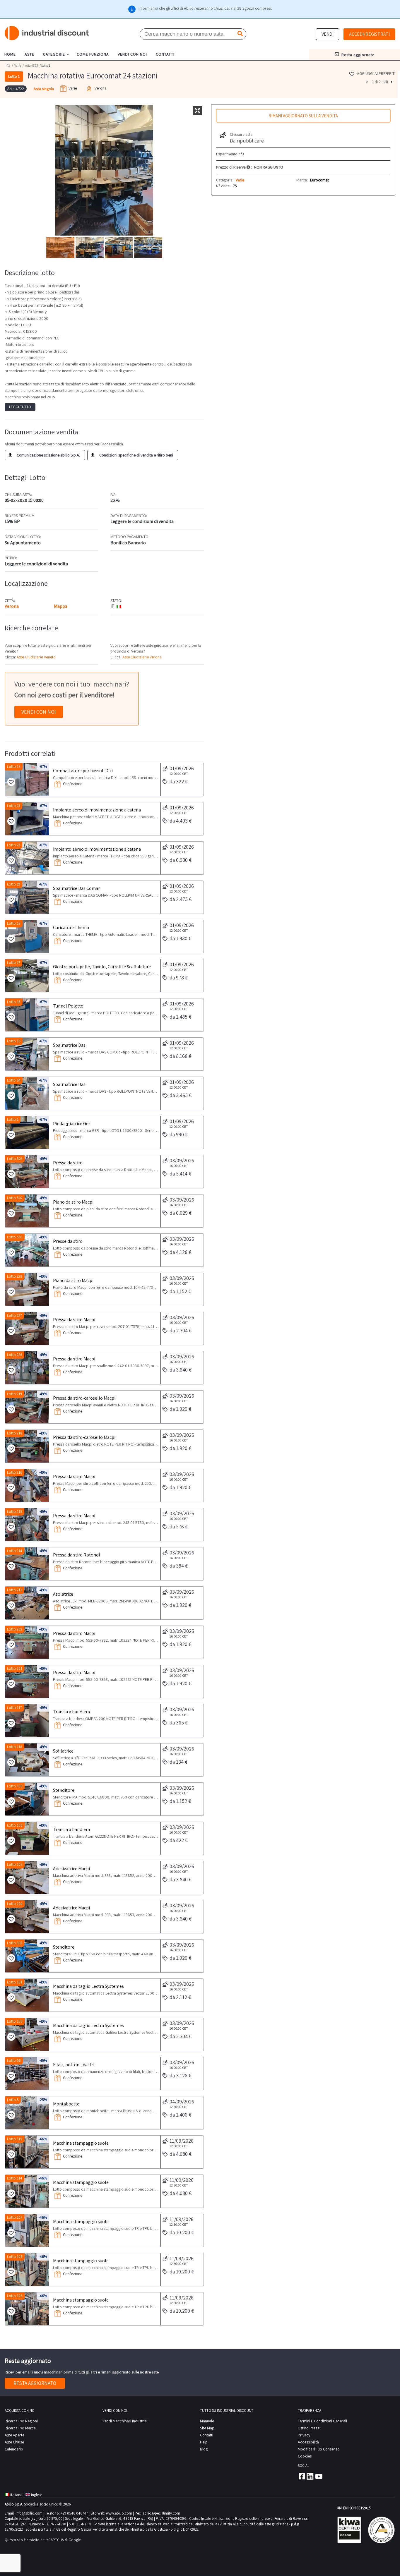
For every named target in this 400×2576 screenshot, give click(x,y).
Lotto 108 (15, 1786)
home (10, 54)
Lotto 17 (14, 963)
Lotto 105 (15, 1864)
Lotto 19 (14, 884)
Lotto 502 (15, 1198)
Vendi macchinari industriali (125, 2421)
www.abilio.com (119, 2513)
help (204, 2442)
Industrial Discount (47, 33)
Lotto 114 (15, 2178)
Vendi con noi (39, 712)
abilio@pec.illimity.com (161, 2513)
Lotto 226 (15, 1355)
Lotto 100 (15, 2021)
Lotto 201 (15, 1668)
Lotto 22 (14, 845)
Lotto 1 (13, 1119)
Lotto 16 (14, 1002)
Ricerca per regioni (21, 2421)
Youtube (319, 2476)
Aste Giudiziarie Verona (142, 657)
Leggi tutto (20, 407)
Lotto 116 (15, 1747)
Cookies (305, 2456)
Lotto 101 (15, 1982)
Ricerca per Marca (20, 2428)
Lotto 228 (15, 1276)
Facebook (301, 2476)
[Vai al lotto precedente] (367, 82)
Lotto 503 (15, 1159)
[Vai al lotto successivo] (392, 82)
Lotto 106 (15, 1825)
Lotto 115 (15, 2139)
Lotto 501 (15, 1237)
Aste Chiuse (14, 2442)
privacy (304, 2435)
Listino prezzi (309, 2428)
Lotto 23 (14, 806)
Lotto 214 (15, 1551)
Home (8, 65)
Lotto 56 (14, 2061)
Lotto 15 (14, 1041)
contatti (165, 54)
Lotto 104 (15, 1904)
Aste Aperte (14, 2435)
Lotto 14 (14, 1080)
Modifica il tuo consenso (319, 2449)
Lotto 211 (14, 1590)
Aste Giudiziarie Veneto (36, 657)
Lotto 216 (15, 1472)
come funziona (93, 54)
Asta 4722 (32, 66)
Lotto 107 (15, 2217)
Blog (204, 2449)
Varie (18, 66)
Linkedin (310, 2476)
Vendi (328, 34)
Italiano (16, 2495)
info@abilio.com (29, 2513)
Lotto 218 (15, 1433)
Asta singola (44, 89)
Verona (12, 606)
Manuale (207, 2421)
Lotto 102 (15, 1943)
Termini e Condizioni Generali (322, 2421)
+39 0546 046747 (74, 2513)
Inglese (36, 2495)
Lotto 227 (14, 1316)
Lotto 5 (13, 2100)
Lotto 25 (14, 767)
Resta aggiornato (35, 2383)
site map (207, 2428)
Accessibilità (308, 2442)
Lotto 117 (14, 1708)
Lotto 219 (14, 1394)
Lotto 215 (15, 1512)
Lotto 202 (15, 1629)
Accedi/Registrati (369, 34)
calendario (14, 2449)
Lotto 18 (14, 923)
